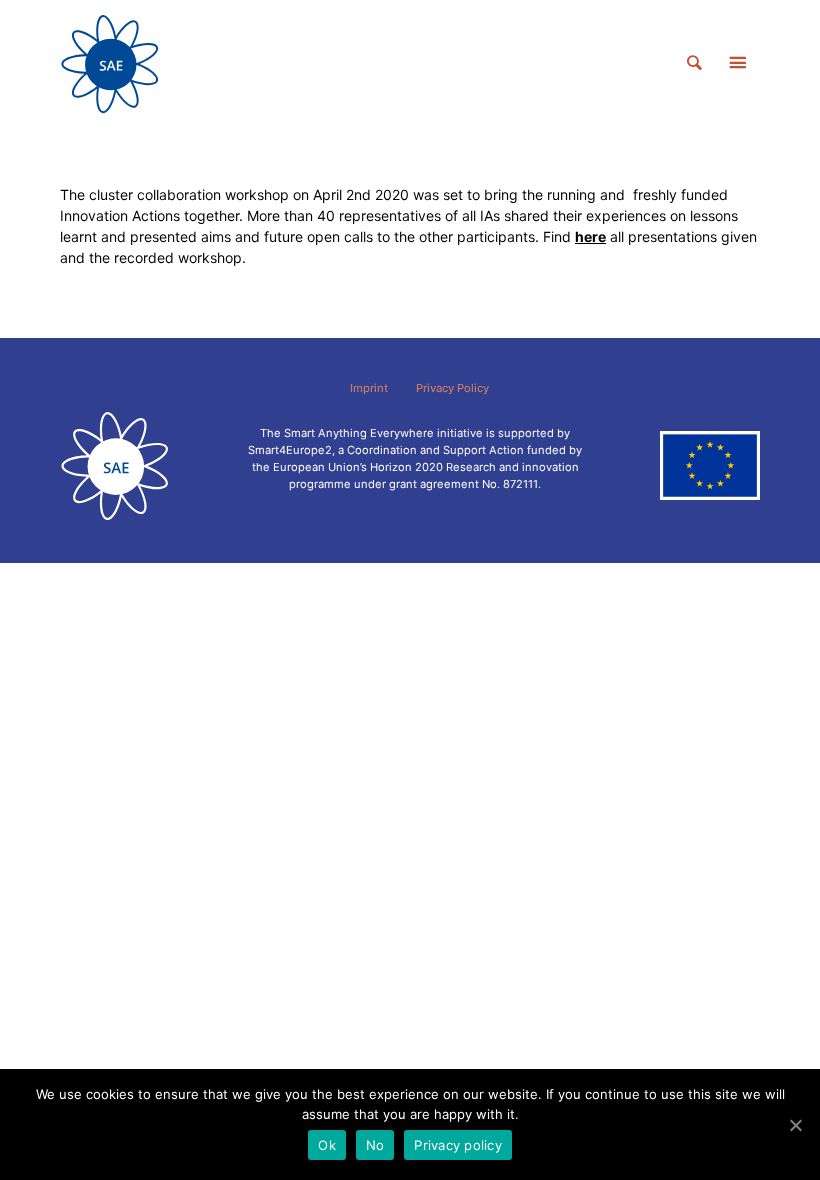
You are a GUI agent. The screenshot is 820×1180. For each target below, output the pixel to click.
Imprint (369, 388)
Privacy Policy (452, 388)
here (590, 236)
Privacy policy (458, 1145)
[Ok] (795, 1125)
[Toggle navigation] (737, 64)
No (375, 1145)
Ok (327, 1145)
